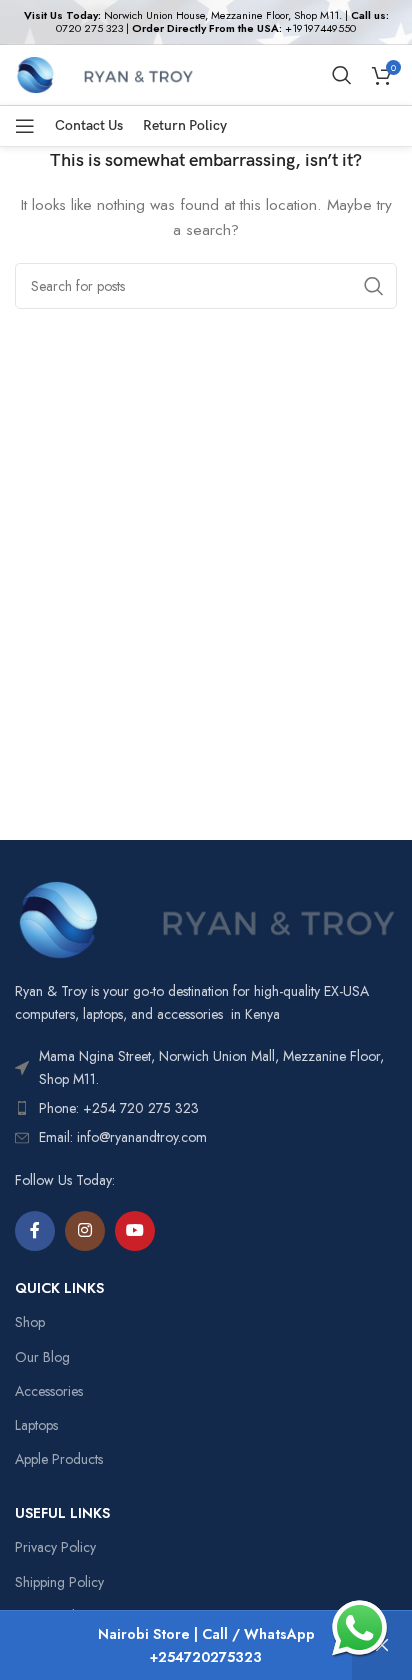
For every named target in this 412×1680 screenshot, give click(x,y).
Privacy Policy (55, 1547)
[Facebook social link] (35, 1231)
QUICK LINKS (59, 1288)
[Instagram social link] (85, 1231)
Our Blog (42, 1357)
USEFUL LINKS (62, 1513)
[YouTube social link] (135, 1231)
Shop (30, 1322)
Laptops (36, 1425)
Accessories (49, 1391)
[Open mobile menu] (25, 126)
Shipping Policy (59, 1582)
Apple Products (59, 1459)
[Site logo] (104, 73)
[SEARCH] (374, 286)
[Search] (342, 75)
